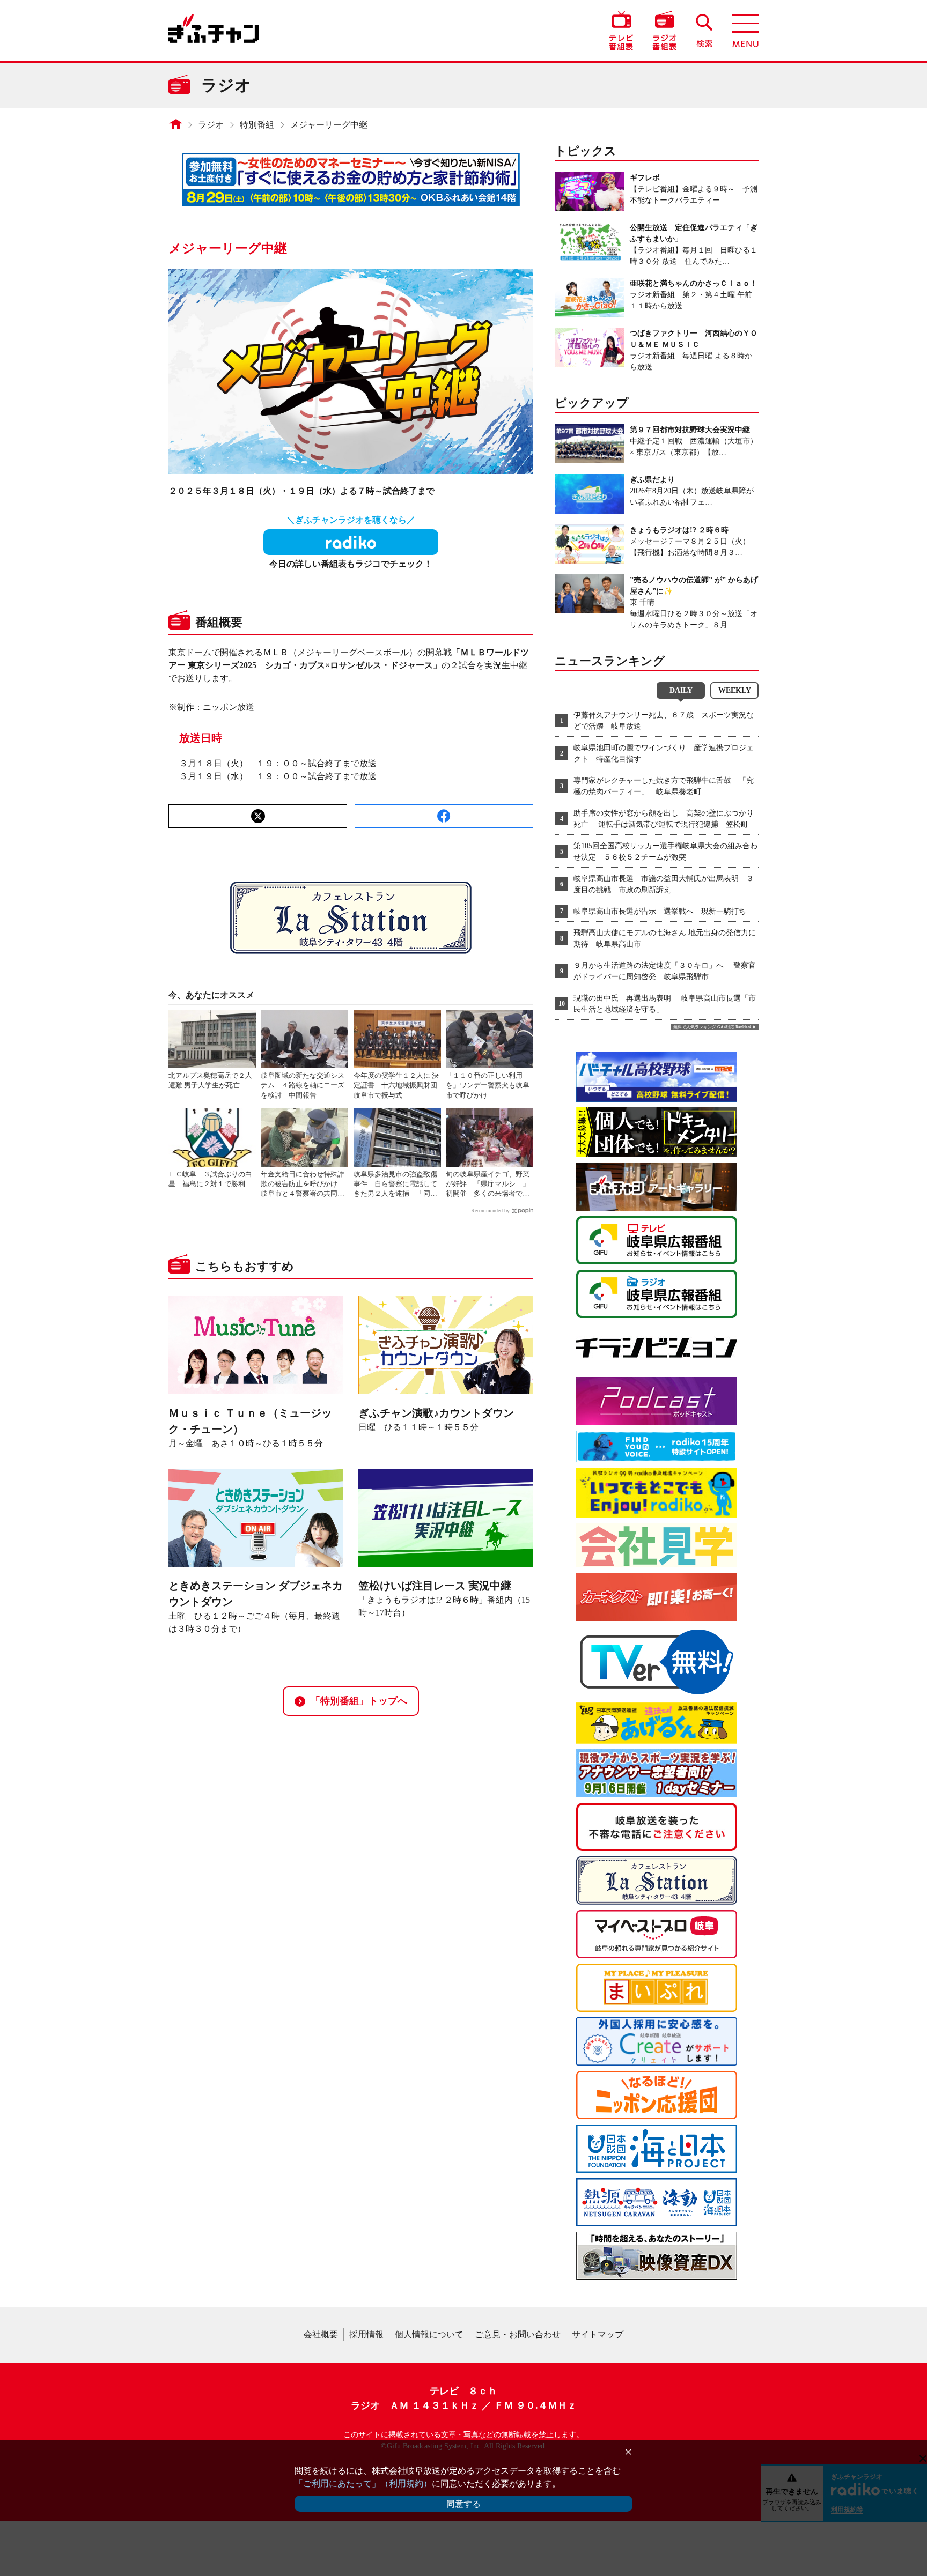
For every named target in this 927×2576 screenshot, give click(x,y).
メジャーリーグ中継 (329, 125)
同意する (464, 2504)
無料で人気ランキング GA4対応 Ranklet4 (712, 1027)
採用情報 (366, 2334)
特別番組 (257, 125)
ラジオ (211, 125)
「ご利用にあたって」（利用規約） (363, 2484)
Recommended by (490, 1211)
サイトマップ (598, 2334)
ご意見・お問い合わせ (518, 2334)
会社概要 (321, 2334)
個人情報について (429, 2334)
